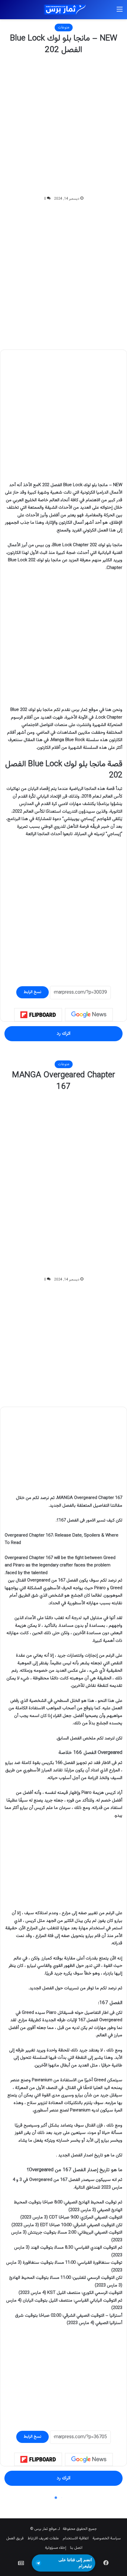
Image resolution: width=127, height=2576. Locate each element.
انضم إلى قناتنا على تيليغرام (75, 2563)
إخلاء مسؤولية (56, 2548)
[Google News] (89, 1015)
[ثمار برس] (63, 10)
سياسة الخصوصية (107, 2538)
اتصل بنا (76, 2548)
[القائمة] (120, 12)
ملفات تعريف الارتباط (43, 2538)
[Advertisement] (63, 126)
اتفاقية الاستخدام (76, 2538)
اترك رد (63, 1034)
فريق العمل (15, 2538)
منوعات (64, 28)
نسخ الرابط (32, 992)
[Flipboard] (38, 1015)
